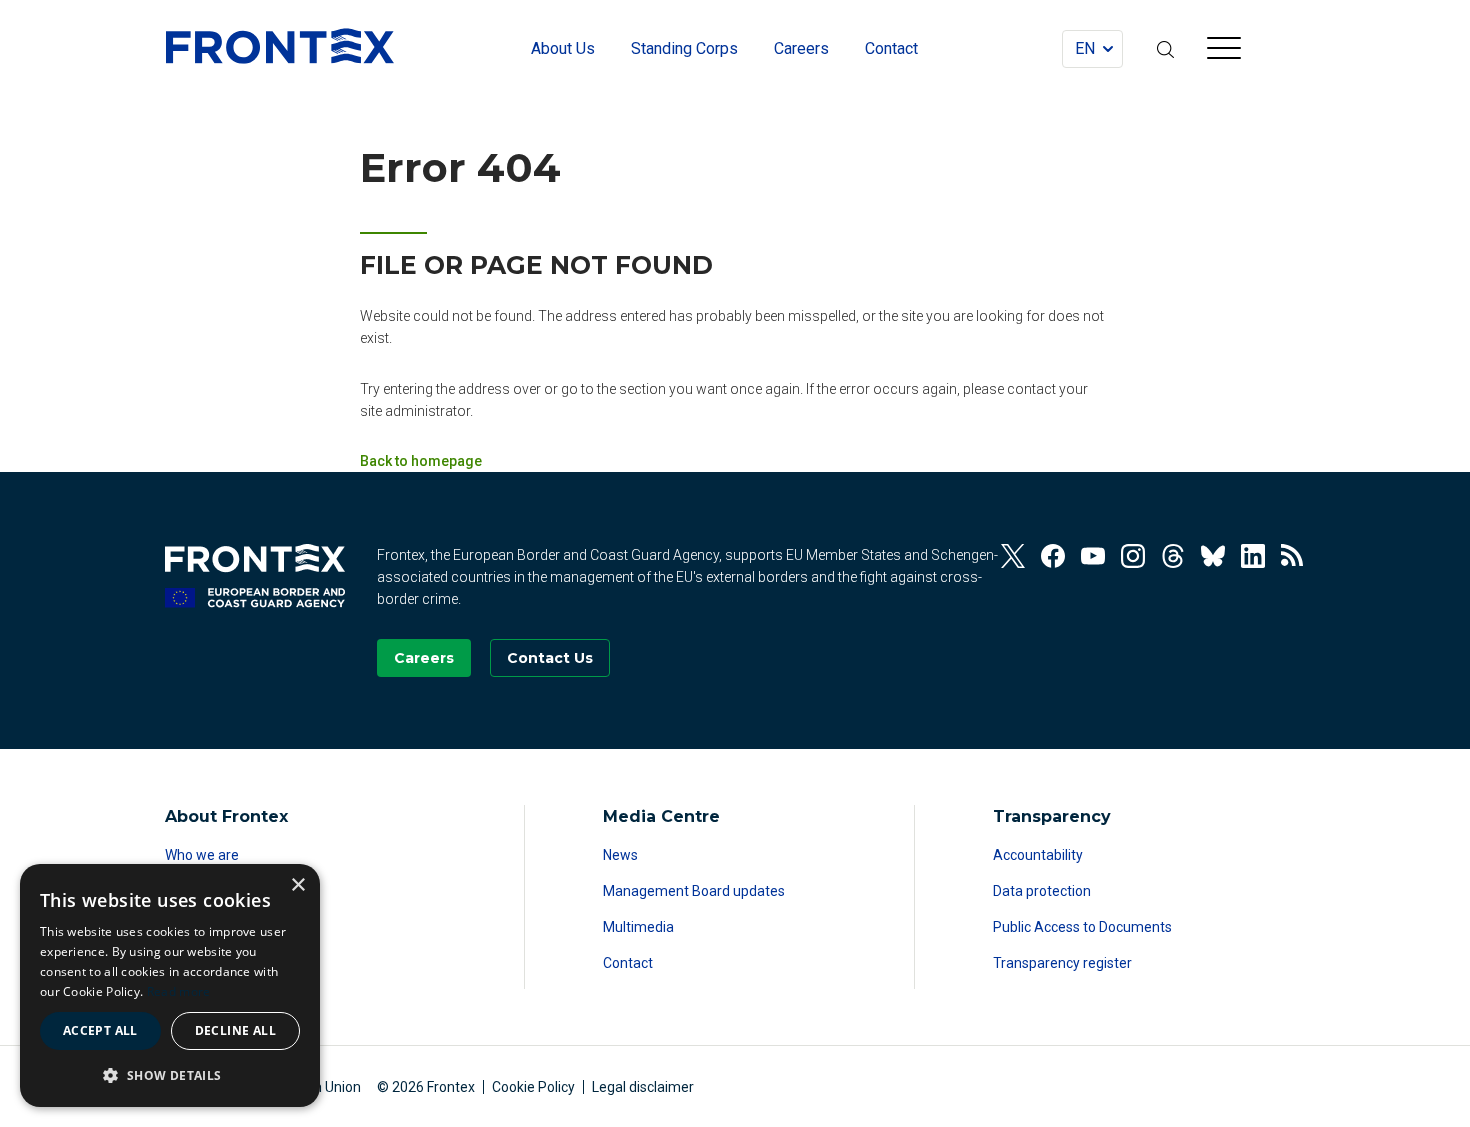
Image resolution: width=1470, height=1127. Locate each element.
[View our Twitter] (1013, 556)
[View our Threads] (1173, 556)
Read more (179, 991)
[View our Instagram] (1133, 556)
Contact (628, 963)
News (620, 855)
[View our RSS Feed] (1293, 556)
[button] (170, 1075)
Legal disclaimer (643, 1087)
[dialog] (170, 985)
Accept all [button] (100, 1030)
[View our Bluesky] (1213, 556)
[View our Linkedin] (1253, 556)
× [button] (297, 885)
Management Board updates (694, 891)
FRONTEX (280, 46)
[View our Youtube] (1093, 556)
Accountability (1038, 855)
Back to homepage (421, 461)
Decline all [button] (235, 1030)
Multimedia (638, 927)
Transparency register (1062, 963)
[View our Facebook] (1053, 556)
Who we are (202, 855)
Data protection (1042, 891)
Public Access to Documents (1082, 927)
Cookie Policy (533, 1087)
